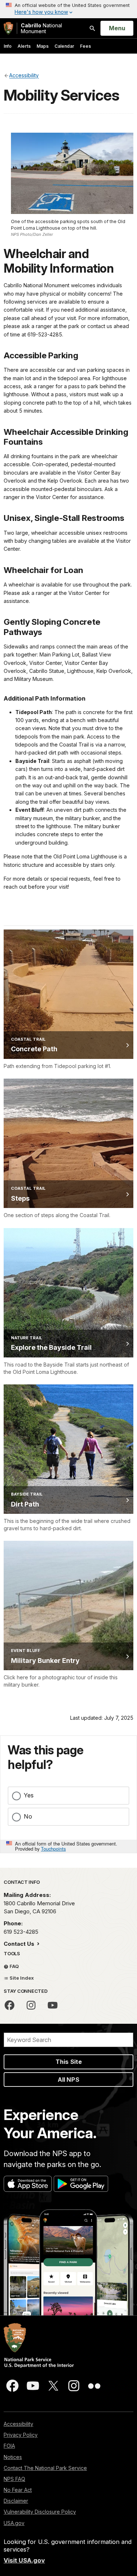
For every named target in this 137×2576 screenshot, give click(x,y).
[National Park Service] (8, 28)
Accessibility (18, 2424)
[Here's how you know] (68, 9)
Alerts (24, 46)
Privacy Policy (21, 2435)
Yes (29, 1795)
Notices (13, 2457)
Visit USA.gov (24, 2560)
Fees (85, 46)
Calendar (64, 46)
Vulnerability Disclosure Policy (40, 2512)
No (28, 1816)
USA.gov (14, 2523)
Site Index (21, 1978)
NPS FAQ (14, 2479)
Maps (43, 46)
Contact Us (20, 1944)
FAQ (14, 1966)
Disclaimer (16, 2501)
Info (8, 46)
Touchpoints (53, 1849)
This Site (69, 2062)
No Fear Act (18, 2490)
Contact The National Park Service (45, 2468)
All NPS (68, 2080)
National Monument (41, 28)
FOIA (9, 2446)
